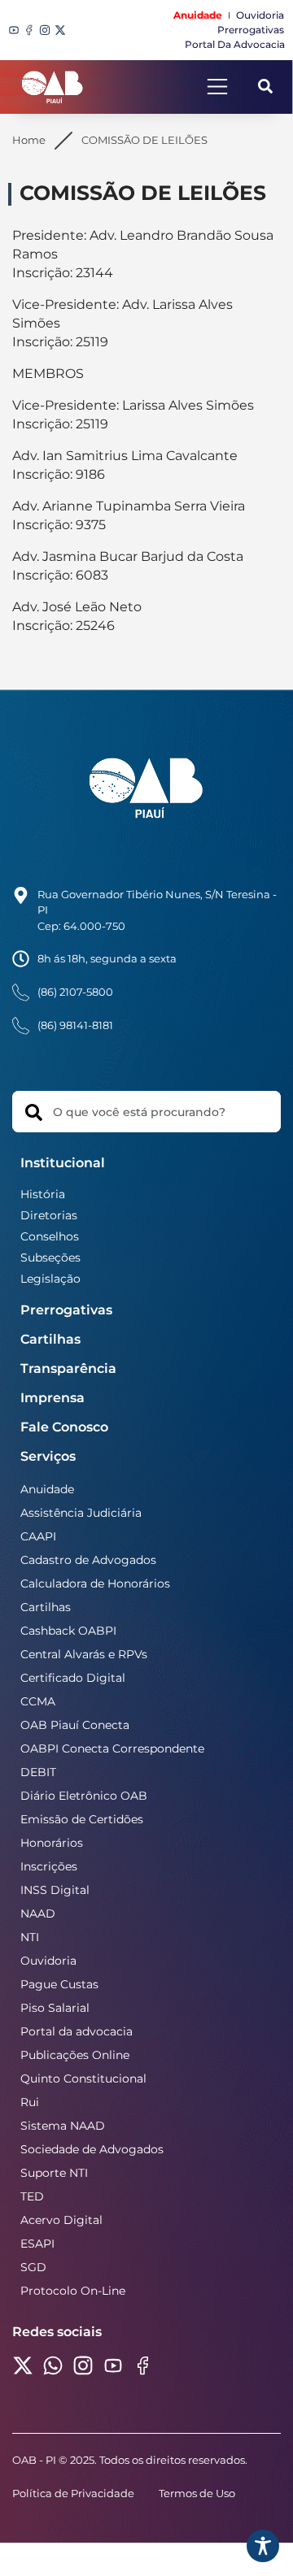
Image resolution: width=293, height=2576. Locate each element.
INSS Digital (55, 1890)
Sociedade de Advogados (92, 2149)
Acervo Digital (61, 2220)
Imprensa (52, 1398)
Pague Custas (59, 1984)
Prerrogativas (66, 1310)
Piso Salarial (55, 2008)
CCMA (38, 1701)
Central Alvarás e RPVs (84, 1654)
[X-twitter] (60, 30)
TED (32, 2196)
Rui (30, 2102)
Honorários (52, 1843)
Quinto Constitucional (83, 2079)
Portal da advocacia (77, 2031)
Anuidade (47, 1489)
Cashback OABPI (68, 1631)
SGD (33, 2267)
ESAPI (37, 2244)
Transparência (68, 1368)
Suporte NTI (54, 2173)
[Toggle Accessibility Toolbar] (263, 2546)
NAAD (38, 1914)
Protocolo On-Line (73, 2291)
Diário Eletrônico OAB (84, 1796)
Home (29, 140)
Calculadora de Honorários (95, 1583)
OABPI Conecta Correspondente (112, 1748)
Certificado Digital (73, 1678)
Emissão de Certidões (82, 1819)
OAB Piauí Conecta (75, 1725)
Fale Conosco (64, 1427)
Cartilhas (50, 1339)
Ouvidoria (48, 1961)
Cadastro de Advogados (88, 1560)
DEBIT (38, 1772)
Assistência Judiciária (81, 1513)
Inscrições (49, 1866)
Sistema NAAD (63, 2126)
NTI (30, 1937)
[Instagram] (45, 30)
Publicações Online (75, 2055)
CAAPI (38, 1536)
